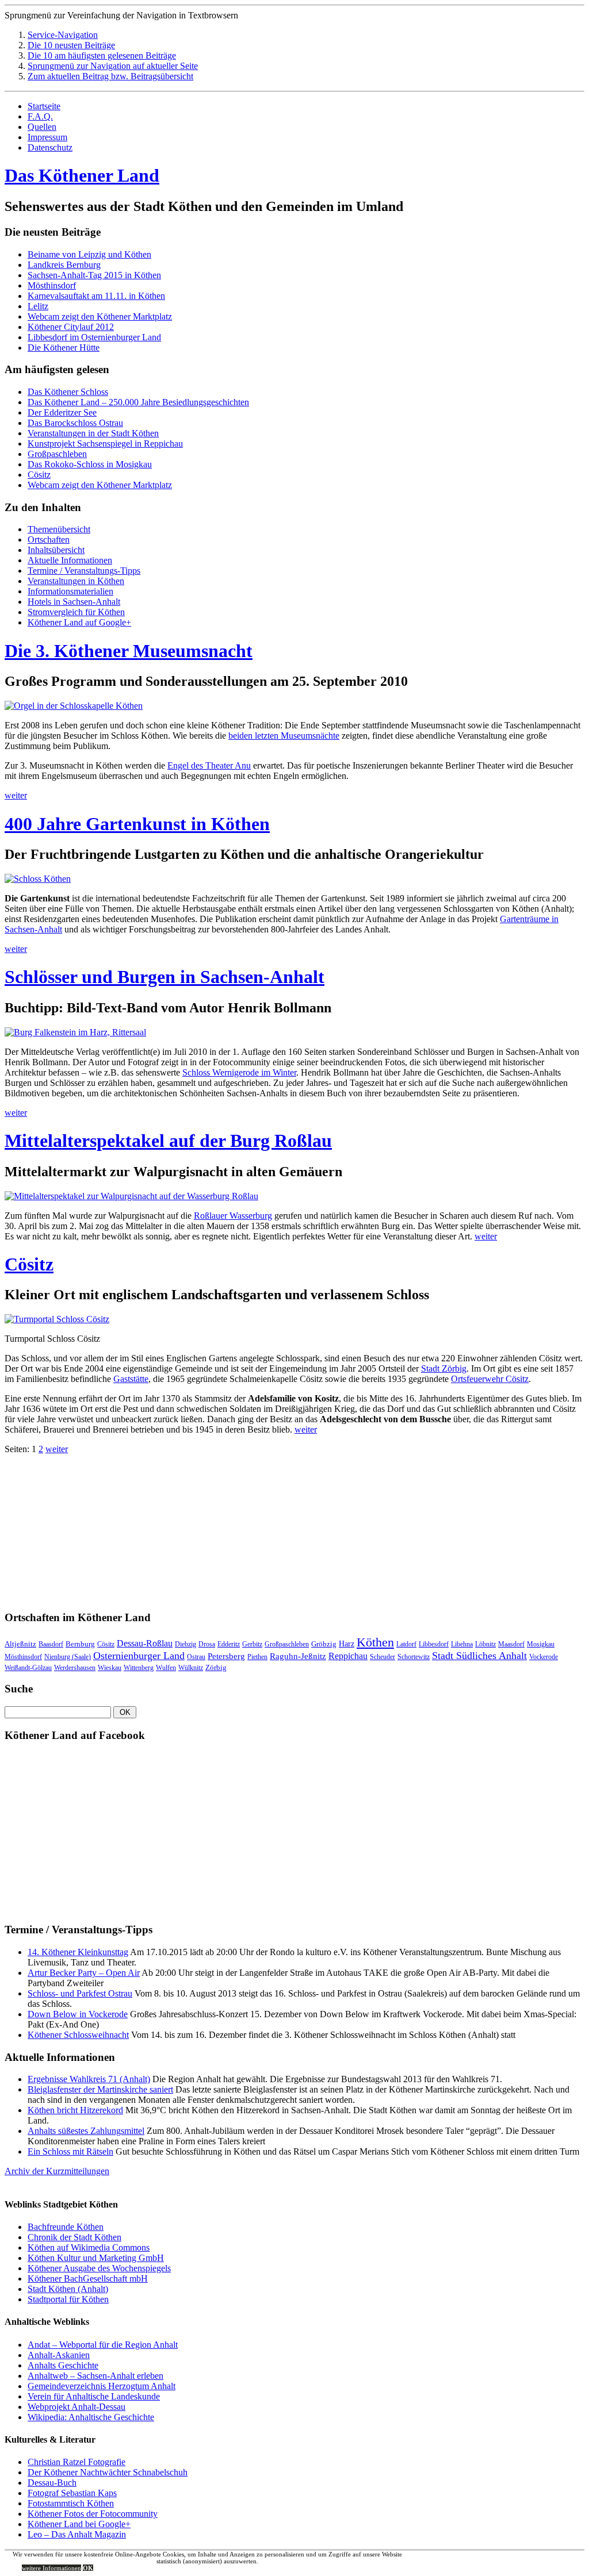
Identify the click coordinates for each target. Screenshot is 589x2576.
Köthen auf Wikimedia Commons (89, 2247)
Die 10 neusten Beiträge (71, 45)
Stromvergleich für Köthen (76, 612)
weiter (16, 795)
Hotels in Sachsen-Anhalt (74, 602)
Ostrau (196, 1657)
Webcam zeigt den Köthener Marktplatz (100, 316)
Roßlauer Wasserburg (233, 1216)
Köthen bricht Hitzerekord (75, 2110)
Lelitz (38, 306)
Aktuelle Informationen (70, 560)
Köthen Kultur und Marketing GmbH (96, 2258)
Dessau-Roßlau (145, 1643)
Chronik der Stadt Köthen (74, 2237)
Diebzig (186, 1644)
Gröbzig (324, 1644)
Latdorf (406, 1644)
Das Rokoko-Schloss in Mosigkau (90, 464)
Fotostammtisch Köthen (71, 2503)
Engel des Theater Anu (209, 765)
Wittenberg (139, 1668)
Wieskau (110, 1668)
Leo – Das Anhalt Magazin (77, 2534)
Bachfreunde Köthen (66, 2227)
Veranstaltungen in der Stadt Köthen (93, 433)
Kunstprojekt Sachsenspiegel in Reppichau (105, 444)
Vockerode (544, 1657)
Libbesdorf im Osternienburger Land (94, 337)
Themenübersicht (59, 529)
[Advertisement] (91, 1526)
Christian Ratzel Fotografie (77, 2462)
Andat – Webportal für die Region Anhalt (103, 2345)
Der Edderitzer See (62, 412)
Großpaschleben (57, 454)
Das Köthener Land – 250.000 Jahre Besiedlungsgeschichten (138, 402)
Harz (347, 1644)
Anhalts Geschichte (63, 2365)
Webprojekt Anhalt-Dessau (77, 2407)
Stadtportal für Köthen (68, 2299)
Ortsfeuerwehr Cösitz (490, 1379)
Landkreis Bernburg (64, 265)
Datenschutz (50, 147)
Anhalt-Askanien (59, 2355)
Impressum (47, 137)
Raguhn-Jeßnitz (298, 1656)
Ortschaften (49, 540)
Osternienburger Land (139, 1656)
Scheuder (383, 1657)
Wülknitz (191, 1668)
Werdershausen (75, 1668)
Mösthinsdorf (52, 285)
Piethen (257, 1657)
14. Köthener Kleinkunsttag (78, 1952)
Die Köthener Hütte (64, 348)
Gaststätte (131, 1379)
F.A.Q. (40, 116)
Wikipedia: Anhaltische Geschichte (91, 2417)
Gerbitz (252, 1644)
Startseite (44, 106)
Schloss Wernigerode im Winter (239, 1072)
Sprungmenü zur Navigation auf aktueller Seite (113, 66)
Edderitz (229, 1644)
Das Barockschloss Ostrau (75, 423)
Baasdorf (51, 1644)
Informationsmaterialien (70, 591)
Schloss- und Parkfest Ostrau (80, 1993)
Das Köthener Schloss (68, 392)
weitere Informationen (51, 2568)
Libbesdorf (434, 1644)
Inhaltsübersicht (56, 550)
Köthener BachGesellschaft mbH (88, 2279)
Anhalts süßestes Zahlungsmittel (86, 2131)
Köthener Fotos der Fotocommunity (93, 2514)
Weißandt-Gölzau (28, 1668)
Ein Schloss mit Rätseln (70, 2151)
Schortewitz (414, 1657)
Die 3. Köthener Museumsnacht (129, 651)
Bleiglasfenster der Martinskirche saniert (100, 2089)
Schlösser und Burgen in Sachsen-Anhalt (165, 977)
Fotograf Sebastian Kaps (72, 2493)
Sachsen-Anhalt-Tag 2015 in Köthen (94, 275)
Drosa (207, 1644)
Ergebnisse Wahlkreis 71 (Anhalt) (89, 2079)
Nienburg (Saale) (68, 1657)
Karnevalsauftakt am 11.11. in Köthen (96, 296)
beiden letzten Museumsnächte (284, 736)
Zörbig (216, 1667)
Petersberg (226, 1656)
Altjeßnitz (20, 1644)
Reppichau (348, 1656)
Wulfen (166, 1668)
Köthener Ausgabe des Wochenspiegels (99, 2268)
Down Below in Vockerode (78, 2014)
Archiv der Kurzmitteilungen (57, 2171)
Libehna (462, 1644)
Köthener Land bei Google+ (79, 2524)
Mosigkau (541, 1644)
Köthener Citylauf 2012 (71, 327)
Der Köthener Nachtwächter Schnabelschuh (108, 2472)
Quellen (42, 127)
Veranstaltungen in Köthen (76, 581)
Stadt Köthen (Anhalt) (68, 2289)
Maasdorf (511, 1644)
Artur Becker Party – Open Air (84, 1973)
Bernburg (80, 1644)
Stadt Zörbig (444, 1368)
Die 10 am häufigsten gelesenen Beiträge (102, 55)
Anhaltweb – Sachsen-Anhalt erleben (95, 2376)
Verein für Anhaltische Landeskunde (94, 2396)
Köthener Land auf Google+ (79, 622)
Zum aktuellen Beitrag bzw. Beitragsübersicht (110, 76)
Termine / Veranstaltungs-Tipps (84, 571)
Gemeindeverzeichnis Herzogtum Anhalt (102, 2386)
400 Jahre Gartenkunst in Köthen (137, 824)
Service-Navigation (63, 35)
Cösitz (39, 475)
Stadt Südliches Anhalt (479, 1656)
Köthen (375, 1642)
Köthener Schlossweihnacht (78, 2035)
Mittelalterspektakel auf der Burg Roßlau (168, 1141)
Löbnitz (485, 1644)
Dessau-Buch (52, 2483)
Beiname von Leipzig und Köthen (89, 254)
